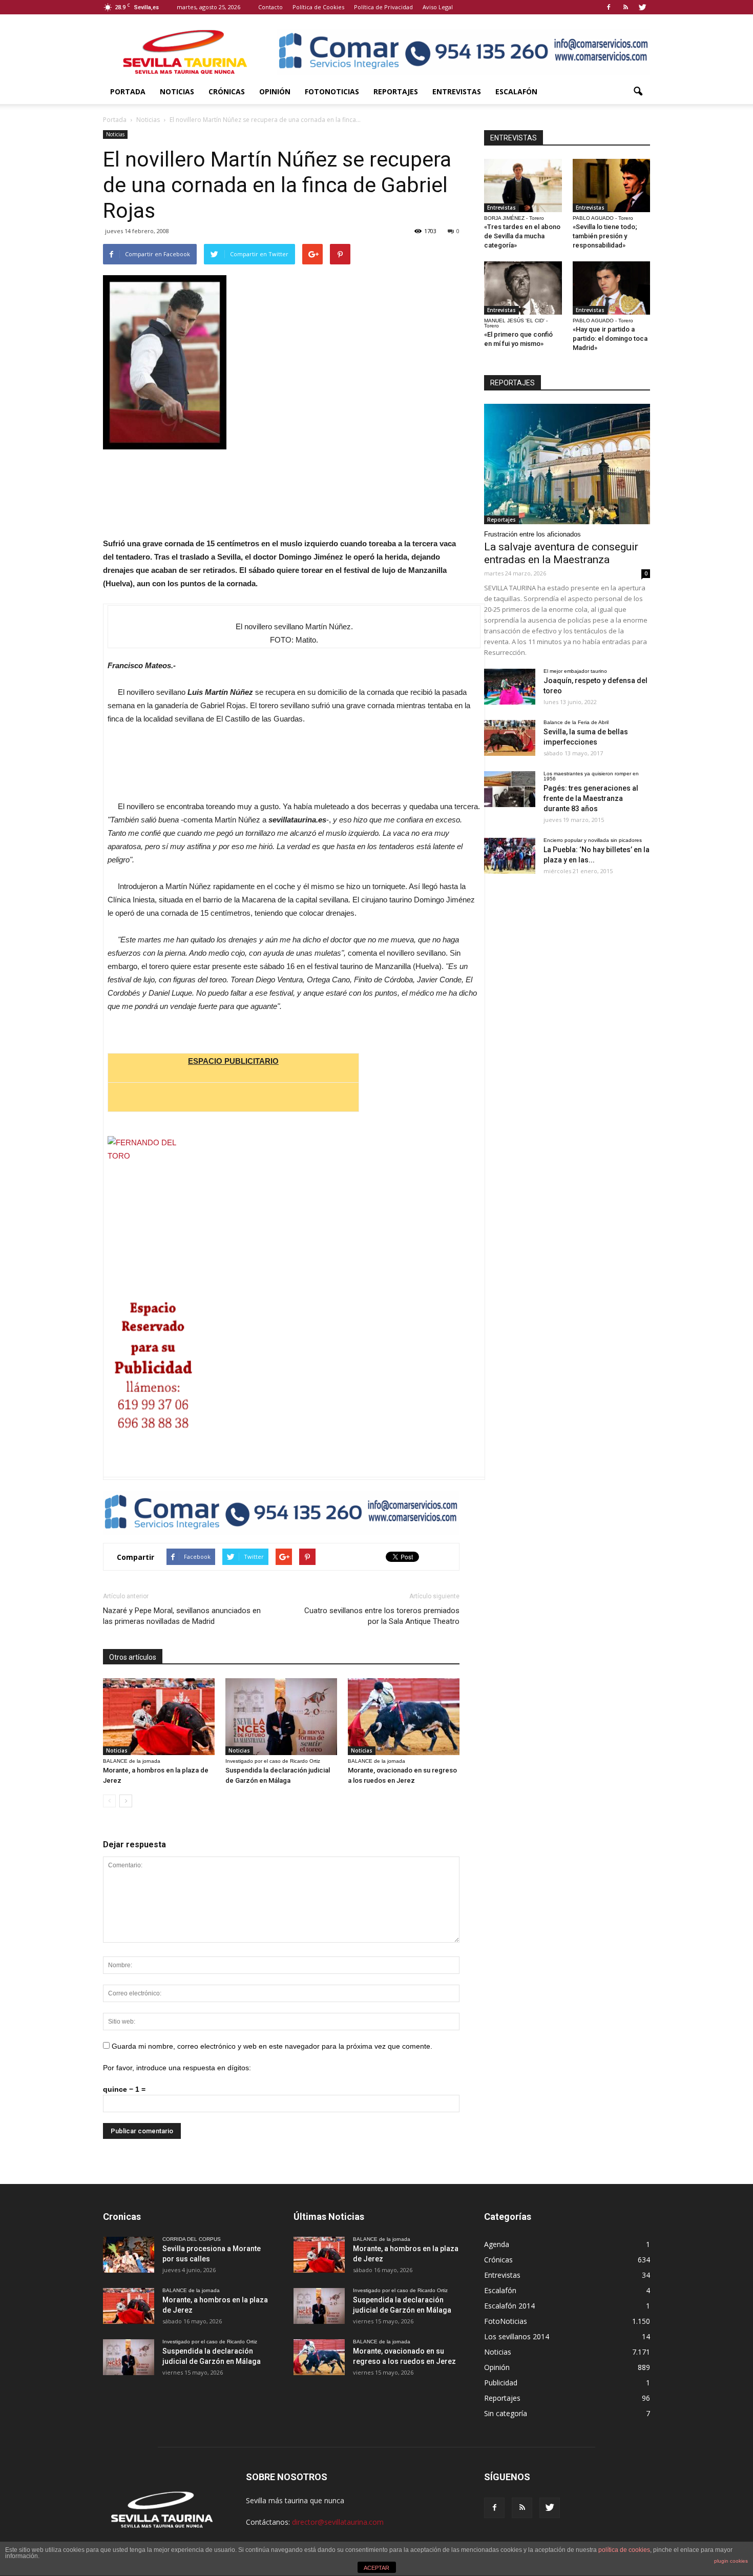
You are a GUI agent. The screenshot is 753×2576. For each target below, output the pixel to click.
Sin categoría (506, 2413)
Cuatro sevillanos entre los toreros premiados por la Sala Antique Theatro (382, 1616)
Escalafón (516, 91)
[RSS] (625, 7)
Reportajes (396, 91)
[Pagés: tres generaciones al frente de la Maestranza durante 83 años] (510, 789)
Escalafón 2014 (509, 2306)
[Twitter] (642, 7)
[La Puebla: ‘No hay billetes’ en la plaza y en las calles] (510, 856)
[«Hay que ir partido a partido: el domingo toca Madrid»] (612, 288)
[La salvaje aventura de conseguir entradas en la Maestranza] (567, 464)
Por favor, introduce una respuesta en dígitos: (177, 2068)
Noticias (177, 91)
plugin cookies (731, 2561)
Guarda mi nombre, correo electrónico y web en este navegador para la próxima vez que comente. (272, 2046)
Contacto (270, 7)
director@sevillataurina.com (338, 2522)
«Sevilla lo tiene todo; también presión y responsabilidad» (605, 236)
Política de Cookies (318, 7)
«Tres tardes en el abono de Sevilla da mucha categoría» (522, 236)
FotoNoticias (332, 91)
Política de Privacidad (383, 7)
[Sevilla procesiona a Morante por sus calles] (129, 2255)
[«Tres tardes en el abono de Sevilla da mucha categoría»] (523, 186)
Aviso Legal (438, 7)
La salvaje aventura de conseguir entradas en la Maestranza (561, 553)
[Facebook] (609, 7)
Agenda (497, 2244)
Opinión (275, 91)
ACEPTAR (376, 2568)
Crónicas (227, 91)
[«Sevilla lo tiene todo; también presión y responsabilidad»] (612, 186)
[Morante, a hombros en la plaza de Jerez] (159, 1717)
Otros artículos (133, 1657)
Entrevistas (457, 91)
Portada (128, 91)
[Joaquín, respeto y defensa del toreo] (510, 687)
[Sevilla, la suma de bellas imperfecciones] (510, 738)
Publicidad (501, 2383)
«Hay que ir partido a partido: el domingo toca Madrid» (610, 338)
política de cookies (624, 2550)
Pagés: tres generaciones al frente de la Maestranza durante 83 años (591, 798)
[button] (638, 92)
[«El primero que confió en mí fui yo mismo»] (523, 288)
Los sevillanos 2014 (517, 2336)
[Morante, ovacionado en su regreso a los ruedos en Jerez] (404, 1717)
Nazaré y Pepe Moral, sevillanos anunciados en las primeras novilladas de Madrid (182, 1616)
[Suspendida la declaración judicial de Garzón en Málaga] (281, 1717)
